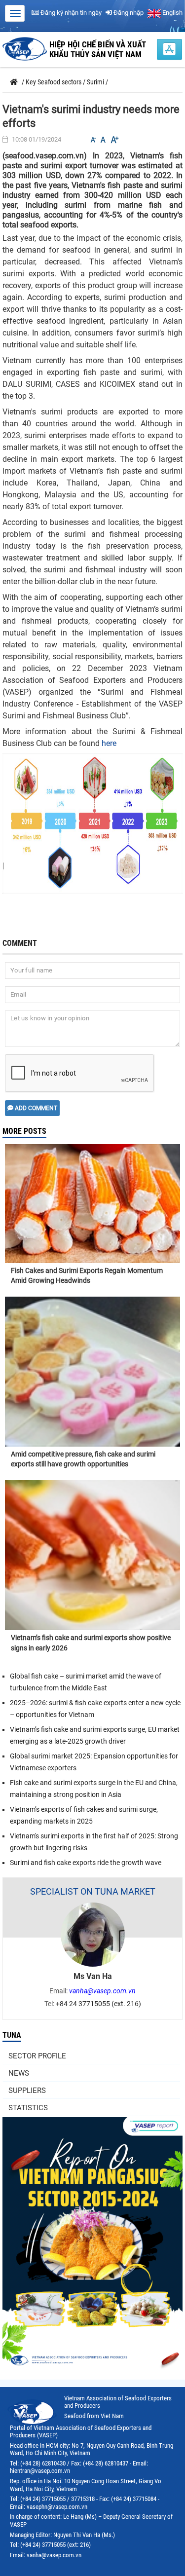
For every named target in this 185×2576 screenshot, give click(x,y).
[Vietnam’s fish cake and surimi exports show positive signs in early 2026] (92, 1555)
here (109, 743)
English (172, 13)
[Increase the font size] (114, 140)
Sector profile (37, 2056)
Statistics (28, 2108)
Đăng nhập (128, 13)
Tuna (12, 2035)
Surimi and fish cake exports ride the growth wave (86, 1863)
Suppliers (27, 2091)
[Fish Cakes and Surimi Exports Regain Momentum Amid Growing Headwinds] (92, 1193)
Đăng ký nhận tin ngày (70, 13)
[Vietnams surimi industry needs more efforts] (92, 823)
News (19, 2073)
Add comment (35, 1108)
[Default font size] (103, 140)
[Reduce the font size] (93, 140)
